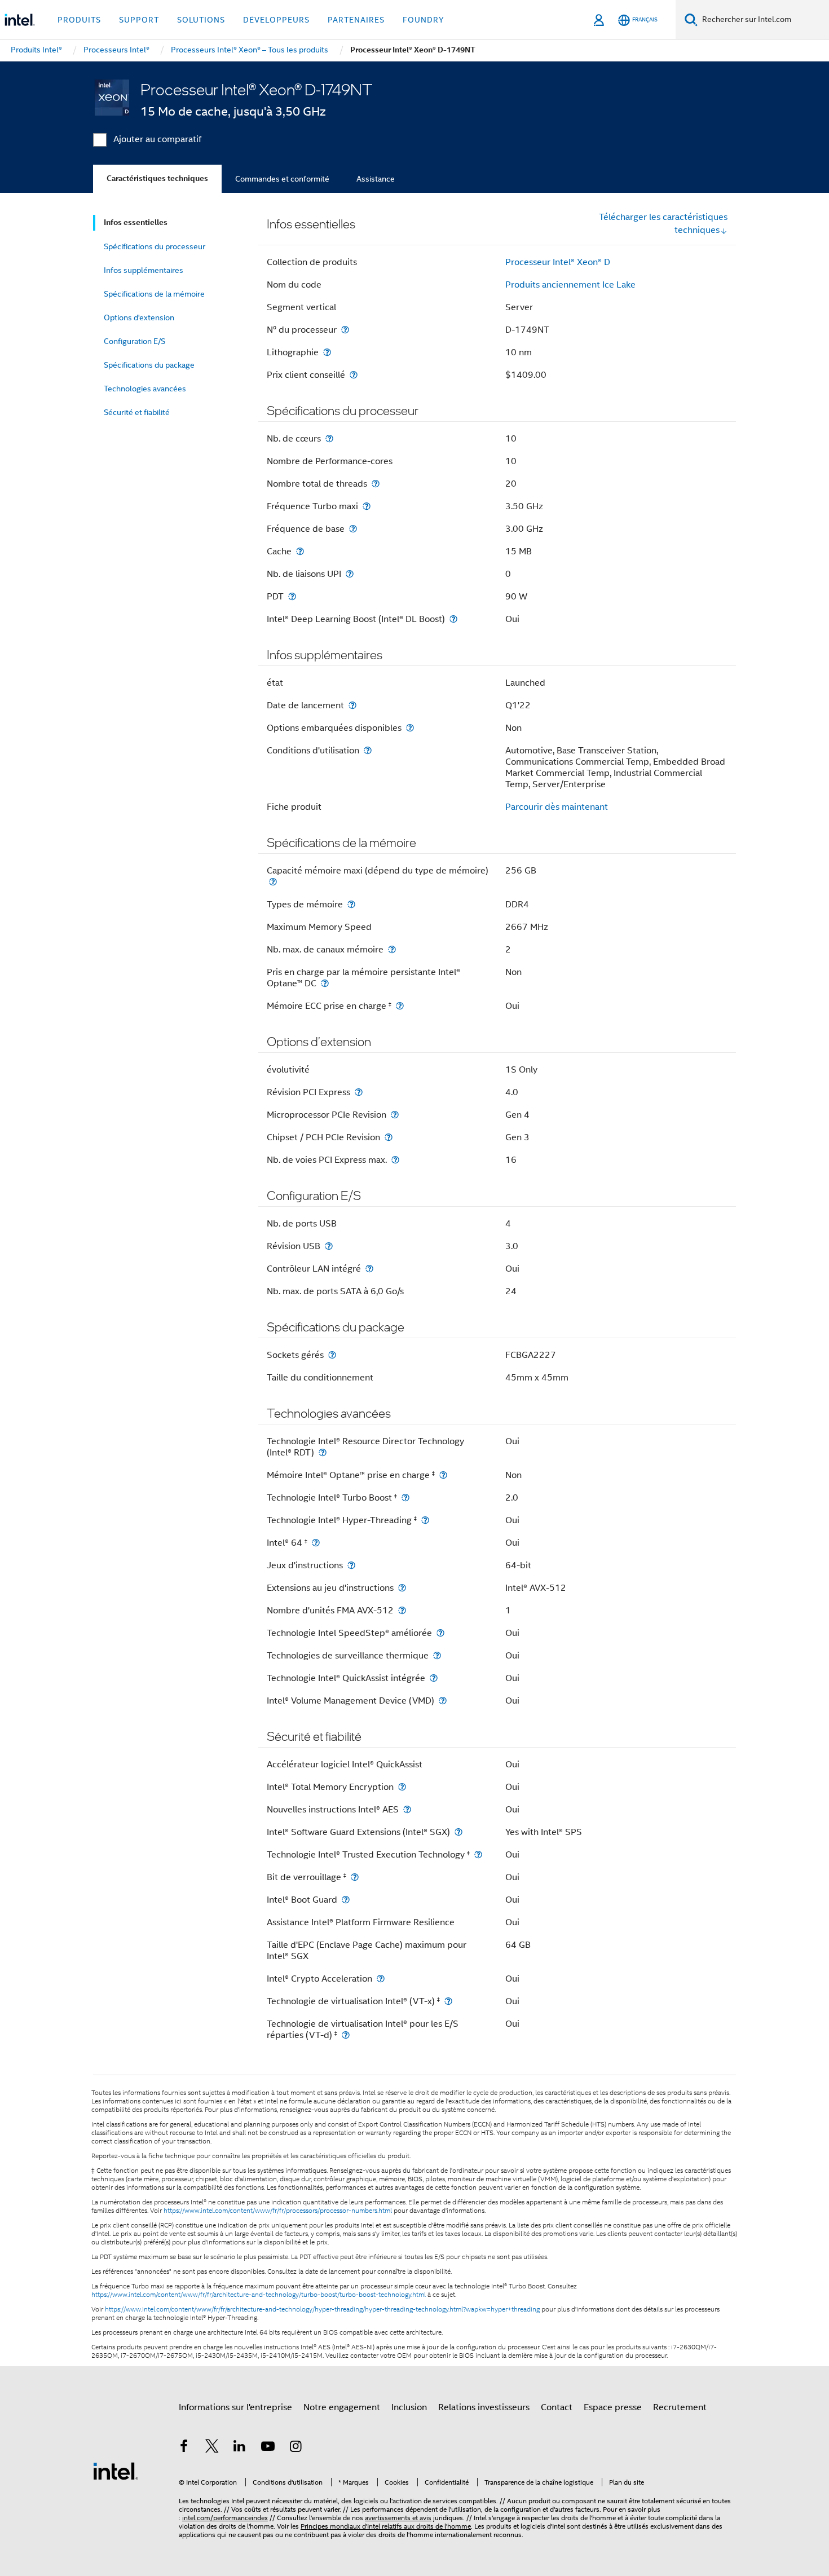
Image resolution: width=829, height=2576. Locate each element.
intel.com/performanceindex (225, 2518)
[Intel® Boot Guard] (346, 1900)
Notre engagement (342, 2407)
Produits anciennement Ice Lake (570, 285)
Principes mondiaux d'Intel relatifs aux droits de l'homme (386, 2526)
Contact (557, 2407)
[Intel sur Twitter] (212, 2448)
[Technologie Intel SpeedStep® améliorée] (440, 1633)
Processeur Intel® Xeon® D (558, 262)
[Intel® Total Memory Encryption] (402, 1787)
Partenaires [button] (356, 20)
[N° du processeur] (345, 330)
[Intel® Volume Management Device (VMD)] (443, 1701)
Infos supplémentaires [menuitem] (144, 270)
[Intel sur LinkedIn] (240, 2448)
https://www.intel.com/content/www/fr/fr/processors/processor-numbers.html (278, 2211)
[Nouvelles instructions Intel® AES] (407, 1809)
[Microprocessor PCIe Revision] (395, 1115)
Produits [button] (79, 20)
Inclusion (409, 2407)
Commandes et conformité (282, 179)
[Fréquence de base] (353, 529)
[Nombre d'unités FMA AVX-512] (402, 1610)
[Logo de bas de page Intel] (116, 2471)
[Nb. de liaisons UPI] (350, 574)
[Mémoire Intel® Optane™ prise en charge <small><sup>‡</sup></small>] (443, 1475)
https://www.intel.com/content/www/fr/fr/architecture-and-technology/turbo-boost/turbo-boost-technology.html (259, 2295)
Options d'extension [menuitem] (139, 317)
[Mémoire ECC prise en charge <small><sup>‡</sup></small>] (400, 1006)
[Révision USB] (329, 1246)
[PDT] (292, 596)
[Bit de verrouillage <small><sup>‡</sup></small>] (355, 1877)
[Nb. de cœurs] (329, 438)
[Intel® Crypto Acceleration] (381, 1979)
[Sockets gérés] (332, 1355)
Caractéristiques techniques (157, 178)
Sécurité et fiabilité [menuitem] (137, 412)
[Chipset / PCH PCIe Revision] (389, 1137)
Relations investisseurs (484, 2407)
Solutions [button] (201, 20)
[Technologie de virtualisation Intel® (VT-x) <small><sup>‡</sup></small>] (448, 2001)
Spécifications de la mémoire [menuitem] (154, 294)
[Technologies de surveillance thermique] (437, 1655)
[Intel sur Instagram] (296, 2448)
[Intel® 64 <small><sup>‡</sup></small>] (316, 1543)
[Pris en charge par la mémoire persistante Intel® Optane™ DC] (325, 983)
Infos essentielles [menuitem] (136, 222)
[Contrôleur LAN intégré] (369, 1269)
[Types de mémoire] (351, 904)
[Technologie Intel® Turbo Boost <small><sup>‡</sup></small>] (405, 1497)
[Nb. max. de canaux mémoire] (392, 949)
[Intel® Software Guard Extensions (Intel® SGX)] (458, 1832)
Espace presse (613, 2407)
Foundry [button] (424, 20)
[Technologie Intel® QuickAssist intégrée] (434, 1678)
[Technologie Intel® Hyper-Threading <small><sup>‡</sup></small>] (425, 1520)
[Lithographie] (327, 352)
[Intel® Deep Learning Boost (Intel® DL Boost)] (453, 619)
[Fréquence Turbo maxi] (367, 506)
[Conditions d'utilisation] (368, 750)
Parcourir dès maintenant (557, 807)
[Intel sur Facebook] (184, 2448)
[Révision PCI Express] (359, 1092)
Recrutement (680, 2407)
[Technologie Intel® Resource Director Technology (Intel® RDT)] (323, 1452)
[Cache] (300, 551)
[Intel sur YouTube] (268, 2448)
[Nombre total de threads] (376, 484)
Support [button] (139, 20)
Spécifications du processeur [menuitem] (155, 246)
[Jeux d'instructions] (351, 1565)
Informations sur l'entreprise (235, 2407)
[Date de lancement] (352, 705)
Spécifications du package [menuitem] (149, 365)
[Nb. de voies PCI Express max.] (395, 1160)
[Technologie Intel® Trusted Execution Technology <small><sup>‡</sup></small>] (478, 1854)
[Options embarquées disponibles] (410, 728)
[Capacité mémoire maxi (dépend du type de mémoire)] (273, 882)
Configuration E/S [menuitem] (135, 341)
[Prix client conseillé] (354, 375)
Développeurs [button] (276, 20)
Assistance (376, 179)
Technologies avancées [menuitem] (145, 389)
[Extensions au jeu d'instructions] (402, 1588)
